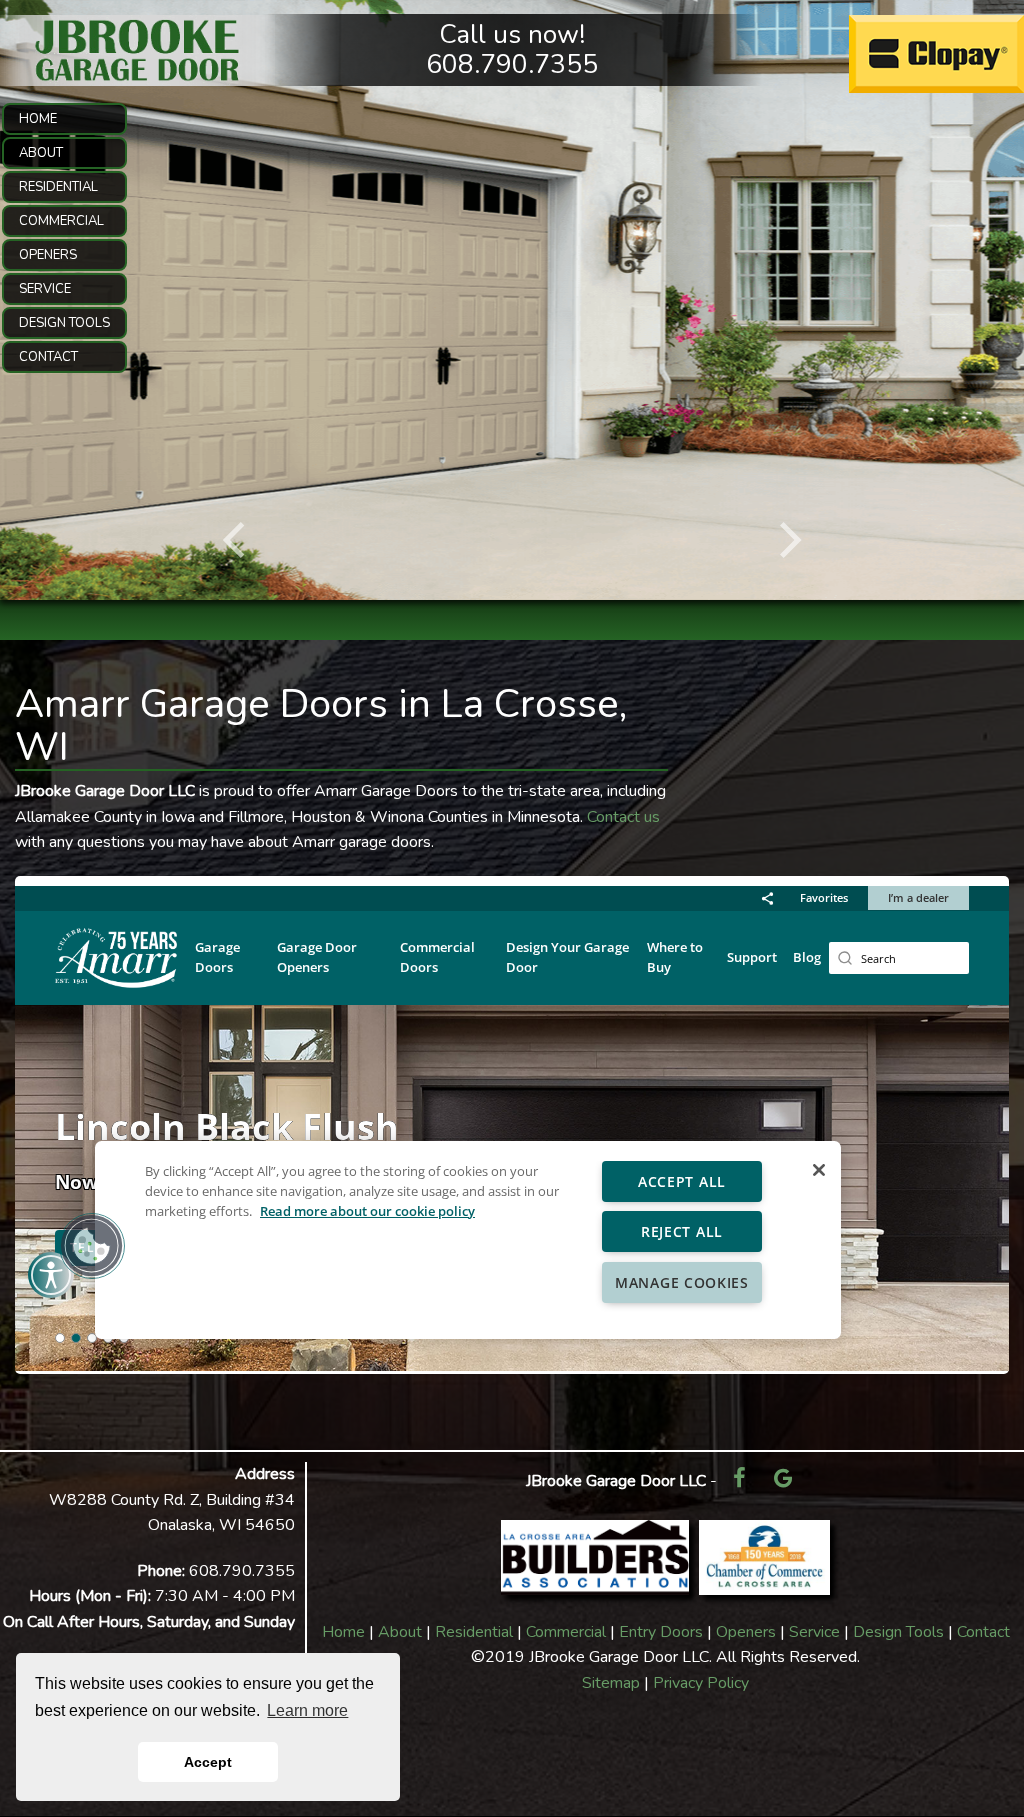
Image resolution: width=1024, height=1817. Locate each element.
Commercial (566, 1632)
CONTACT (48, 357)
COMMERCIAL (61, 221)
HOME (38, 119)
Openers (746, 1632)
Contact (983, 1632)
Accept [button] (208, 1762)
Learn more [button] (307, 1710)
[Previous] (237, 540)
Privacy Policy (701, 1683)
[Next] (787, 540)
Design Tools (898, 1632)
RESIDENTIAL (58, 187)
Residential (474, 1632)
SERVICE (45, 289)
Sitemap (611, 1683)
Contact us (623, 817)
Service (814, 1632)
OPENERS (48, 255)
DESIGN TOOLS (64, 323)
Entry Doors (661, 1632)
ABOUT (41, 153)
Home (343, 1632)
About (400, 1632)
